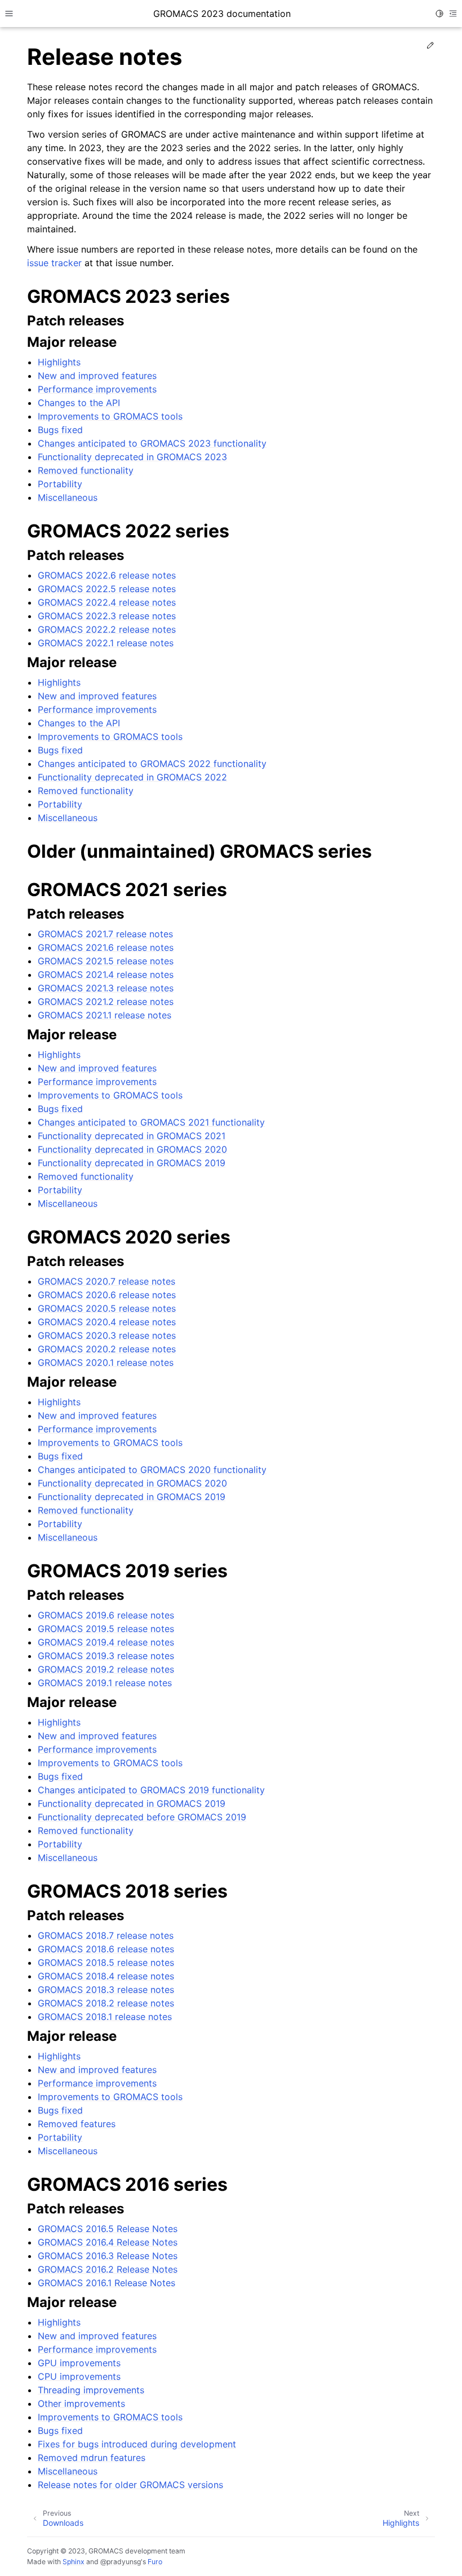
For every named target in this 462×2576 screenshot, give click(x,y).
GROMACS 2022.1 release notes (106, 643)
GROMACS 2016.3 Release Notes (108, 2256)
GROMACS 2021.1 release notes (105, 1015)
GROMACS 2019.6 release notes (106, 1615)
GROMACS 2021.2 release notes (106, 1002)
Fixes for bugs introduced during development (137, 2444)
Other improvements (81, 2403)
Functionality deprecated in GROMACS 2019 (132, 1163)
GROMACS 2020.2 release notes (107, 1349)
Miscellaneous (68, 497)
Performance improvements (97, 389)
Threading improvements (91, 2390)
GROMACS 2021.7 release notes (105, 934)
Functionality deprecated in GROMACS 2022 (132, 777)
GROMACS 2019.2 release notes (106, 1669)
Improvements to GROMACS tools (110, 416)
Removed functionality (86, 470)
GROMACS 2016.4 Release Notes (108, 2242)
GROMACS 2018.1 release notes (105, 2017)
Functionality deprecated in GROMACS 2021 (132, 1136)
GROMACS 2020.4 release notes (107, 1322)
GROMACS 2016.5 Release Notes (108, 2229)
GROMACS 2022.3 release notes (107, 616)
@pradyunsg (121, 2562)
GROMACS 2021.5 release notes (106, 961)
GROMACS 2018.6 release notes (106, 1949)
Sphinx (74, 2562)
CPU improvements (79, 2376)
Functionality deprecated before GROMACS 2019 (142, 1817)
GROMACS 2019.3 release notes (106, 1656)
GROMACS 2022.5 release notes (107, 589)
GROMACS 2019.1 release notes (105, 1683)
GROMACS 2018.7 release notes (106, 1935)
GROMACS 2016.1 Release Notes (106, 2283)
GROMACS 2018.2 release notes (106, 2003)
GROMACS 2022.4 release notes (107, 602)
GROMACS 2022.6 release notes (107, 575)
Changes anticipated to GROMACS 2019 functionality (151, 1790)
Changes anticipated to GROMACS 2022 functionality (152, 764)
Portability (60, 484)
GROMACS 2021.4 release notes (106, 974)
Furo (155, 2562)
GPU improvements (79, 2363)
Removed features (77, 2124)
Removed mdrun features (92, 2458)
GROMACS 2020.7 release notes (106, 1281)
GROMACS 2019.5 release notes (106, 1629)
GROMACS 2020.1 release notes (106, 1362)
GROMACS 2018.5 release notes (106, 1962)
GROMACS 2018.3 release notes (106, 1990)
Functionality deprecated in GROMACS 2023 (132, 457)
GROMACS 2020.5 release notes (107, 1308)
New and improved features (97, 376)
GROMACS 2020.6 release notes (107, 1295)
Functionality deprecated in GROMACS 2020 (132, 1149)
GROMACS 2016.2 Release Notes (108, 2269)
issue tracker (54, 263)
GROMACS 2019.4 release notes (106, 1642)
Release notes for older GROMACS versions (130, 2485)
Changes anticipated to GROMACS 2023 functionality (152, 443)
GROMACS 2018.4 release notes (106, 1976)
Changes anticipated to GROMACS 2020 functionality (152, 1470)
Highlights (59, 362)
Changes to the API (79, 403)
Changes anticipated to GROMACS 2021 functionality (151, 1122)
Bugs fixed (60, 430)
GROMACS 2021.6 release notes (106, 947)
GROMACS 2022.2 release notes (107, 629)
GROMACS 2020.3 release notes (107, 1335)
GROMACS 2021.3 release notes (106, 988)
